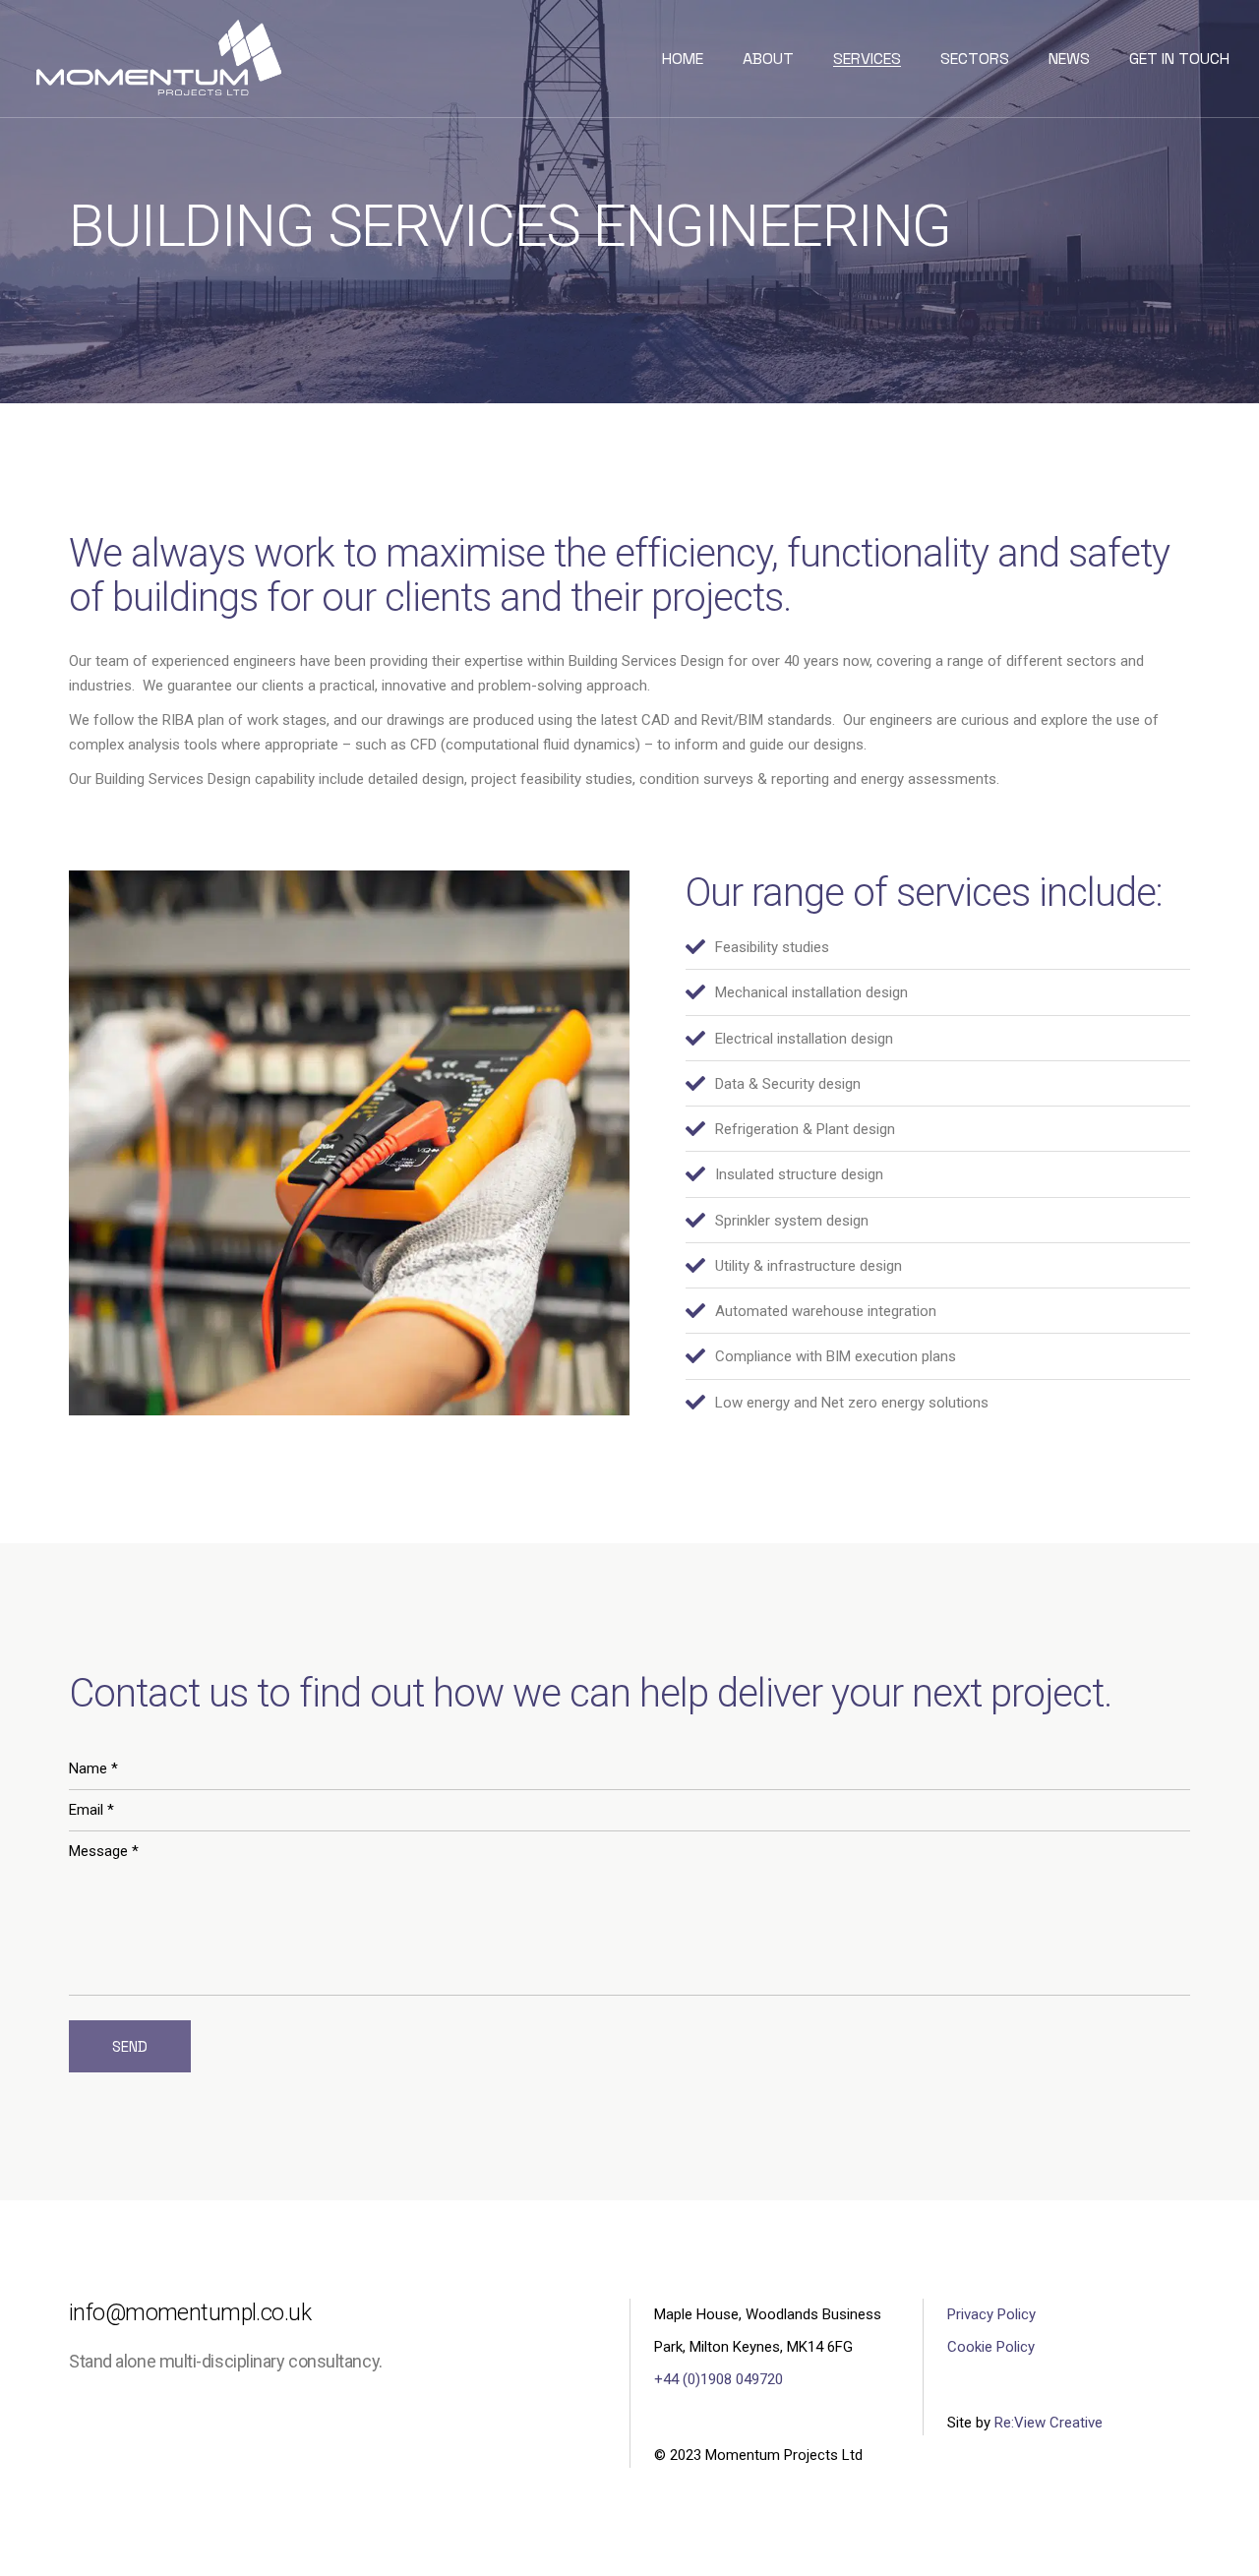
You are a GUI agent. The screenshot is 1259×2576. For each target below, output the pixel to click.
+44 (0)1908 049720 (719, 2379)
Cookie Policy (991, 2347)
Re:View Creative (1049, 2423)
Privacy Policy (991, 2314)
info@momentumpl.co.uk (190, 2313)
